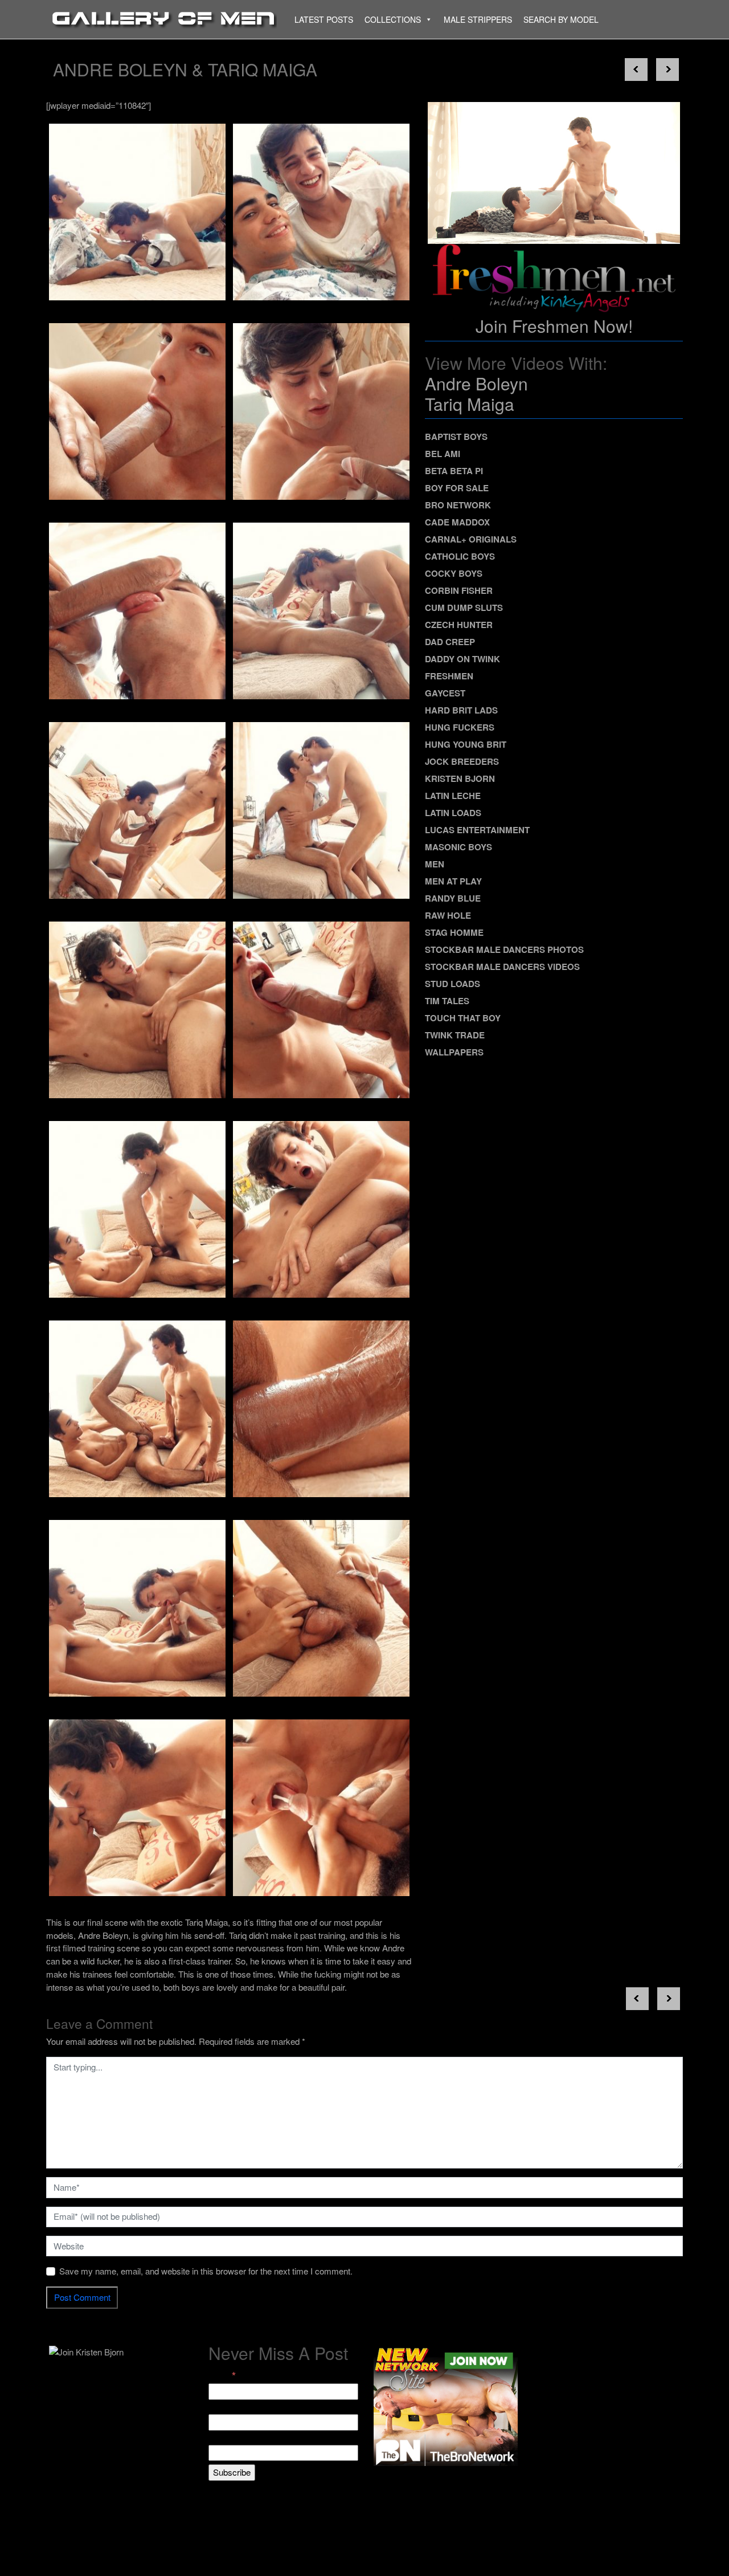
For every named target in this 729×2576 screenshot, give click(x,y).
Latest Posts (324, 19)
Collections (393, 19)
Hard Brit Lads (461, 710)
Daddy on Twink (462, 659)
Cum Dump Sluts (464, 608)
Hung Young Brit (466, 744)
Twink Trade (455, 1035)
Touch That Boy (463, 1018)
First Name (229, 2407)
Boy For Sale (457, 488)
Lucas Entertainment (477, 830)
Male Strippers (478, 19)
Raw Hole (448, 915)
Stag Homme (454, 932)
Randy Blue (453, 898)
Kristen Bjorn (460, 778)
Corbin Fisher (459, 590)
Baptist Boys (456, 437)
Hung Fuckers (460, 727)
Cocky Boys (454, 573)
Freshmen (449, 676)
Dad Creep (450, 642)
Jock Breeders (462, 761)
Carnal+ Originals (471, 539)
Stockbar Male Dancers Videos (502, 967)
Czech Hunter (459, 625)
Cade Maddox (457, 522)
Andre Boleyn (476, 383)
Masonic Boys (458, 847)
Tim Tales (447, 1001)
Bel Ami (443, 454)
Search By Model (561, 19)
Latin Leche (453, 796)
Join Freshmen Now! (554, 326)
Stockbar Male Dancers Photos (504, 949)
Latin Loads (453, 813)
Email (222, 2376)
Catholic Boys (460, 556)
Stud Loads (452, 984)
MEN (435, 864)
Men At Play (453, 881)
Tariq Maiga (470, 404)
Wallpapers (454, 1052)
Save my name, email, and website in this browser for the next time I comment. (206, 2271)
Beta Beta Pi (454, 471)
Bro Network (458, 505)
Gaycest (445, 693)
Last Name (229, 2438)
